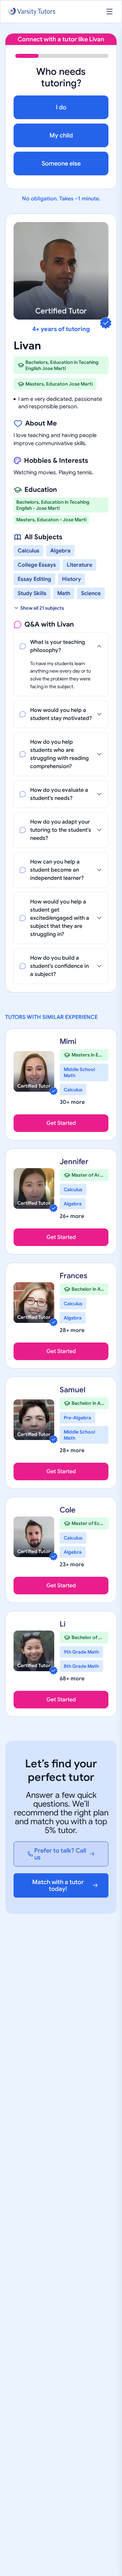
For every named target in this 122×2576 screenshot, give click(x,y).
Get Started (61, 1123)
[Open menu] (109, 12)
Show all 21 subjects (42, 608)
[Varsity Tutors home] (32, 12)
